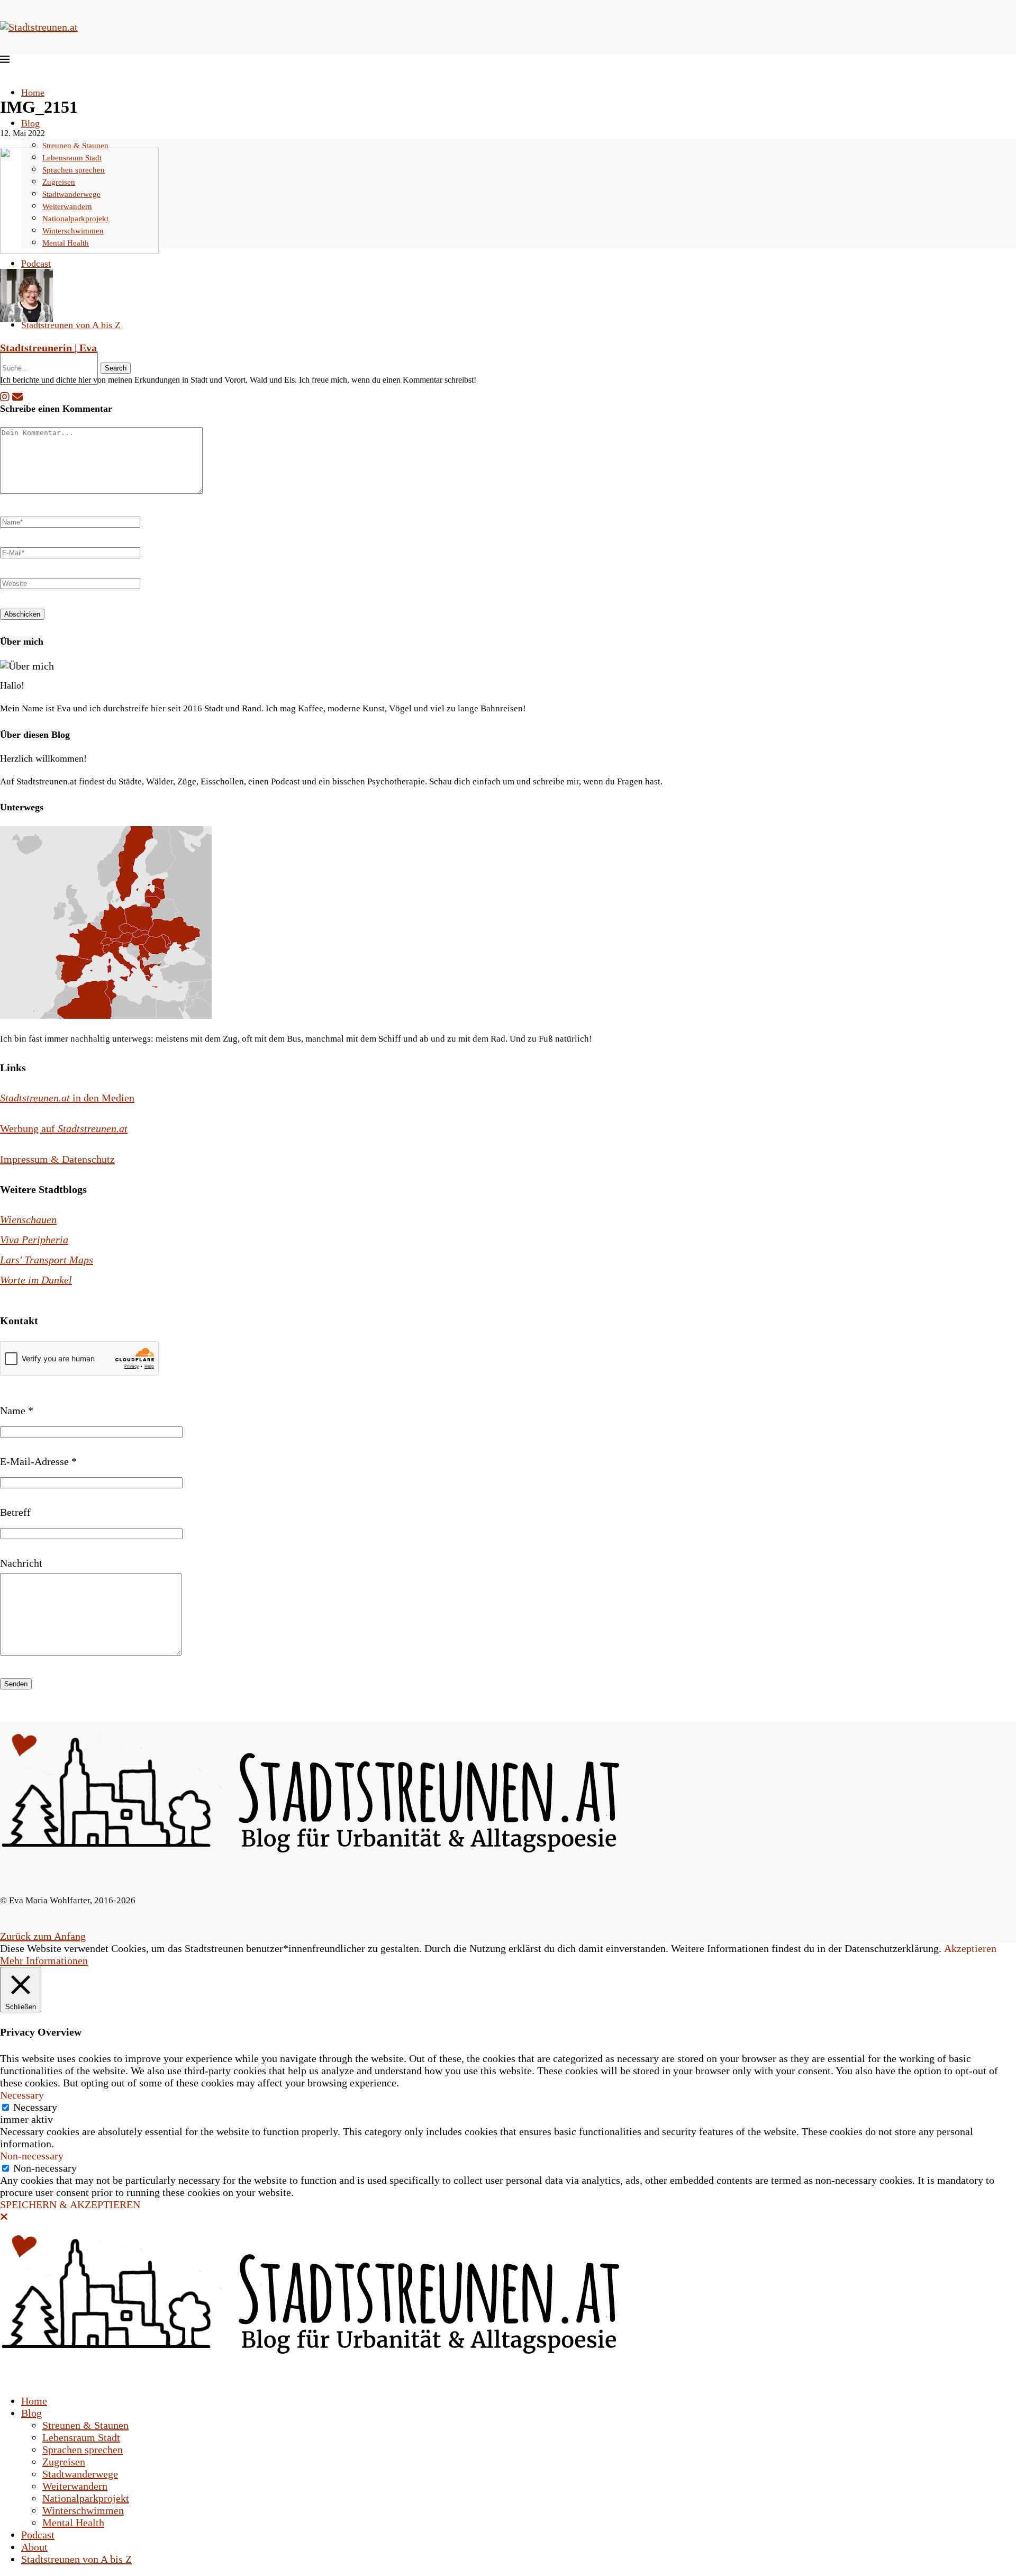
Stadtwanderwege (80, 2474)
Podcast (36, 264)
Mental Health (73, 2523)
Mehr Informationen (44, 1960)
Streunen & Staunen (75, 146)
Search (116, 368)
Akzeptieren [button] (970, 1948)
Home (33, 93)
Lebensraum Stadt (81, 2437)
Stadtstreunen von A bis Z (71, 325)
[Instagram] (5, 397)
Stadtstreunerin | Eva (48, 348)
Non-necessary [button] (32, 2156)
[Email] (17, 397)
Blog (30, 123)
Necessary (35, 2107)
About (34, 2547)
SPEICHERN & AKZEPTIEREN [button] (70, 2204)
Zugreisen (64, 2462)
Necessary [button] (22, 2095)
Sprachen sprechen (83, 2450)
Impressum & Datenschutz (57, 1159)
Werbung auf (64, 1128)
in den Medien (67, 1098)
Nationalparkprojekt (86, 2498)
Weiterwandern (75, 2486)
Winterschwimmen (83, 2510)
